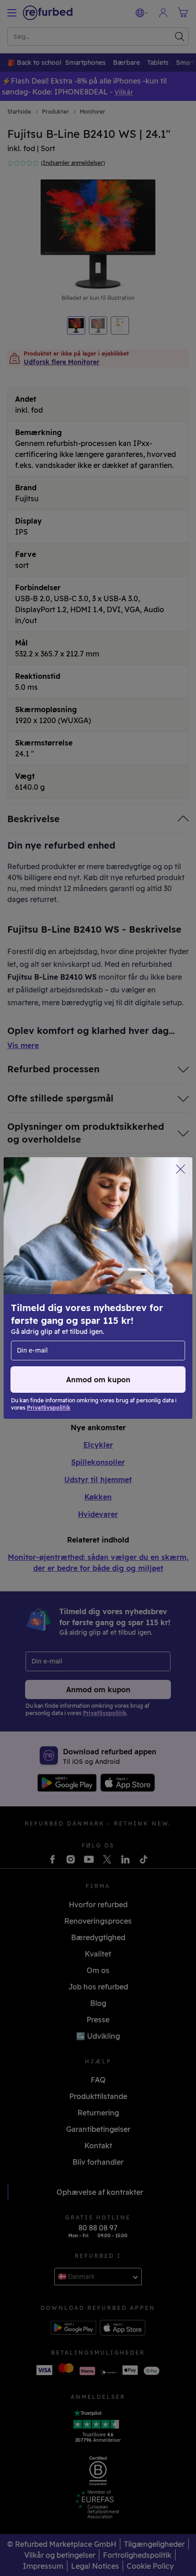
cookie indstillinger (93, 1293)
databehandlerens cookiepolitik (65, 1312)
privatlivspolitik (40, 1302)
